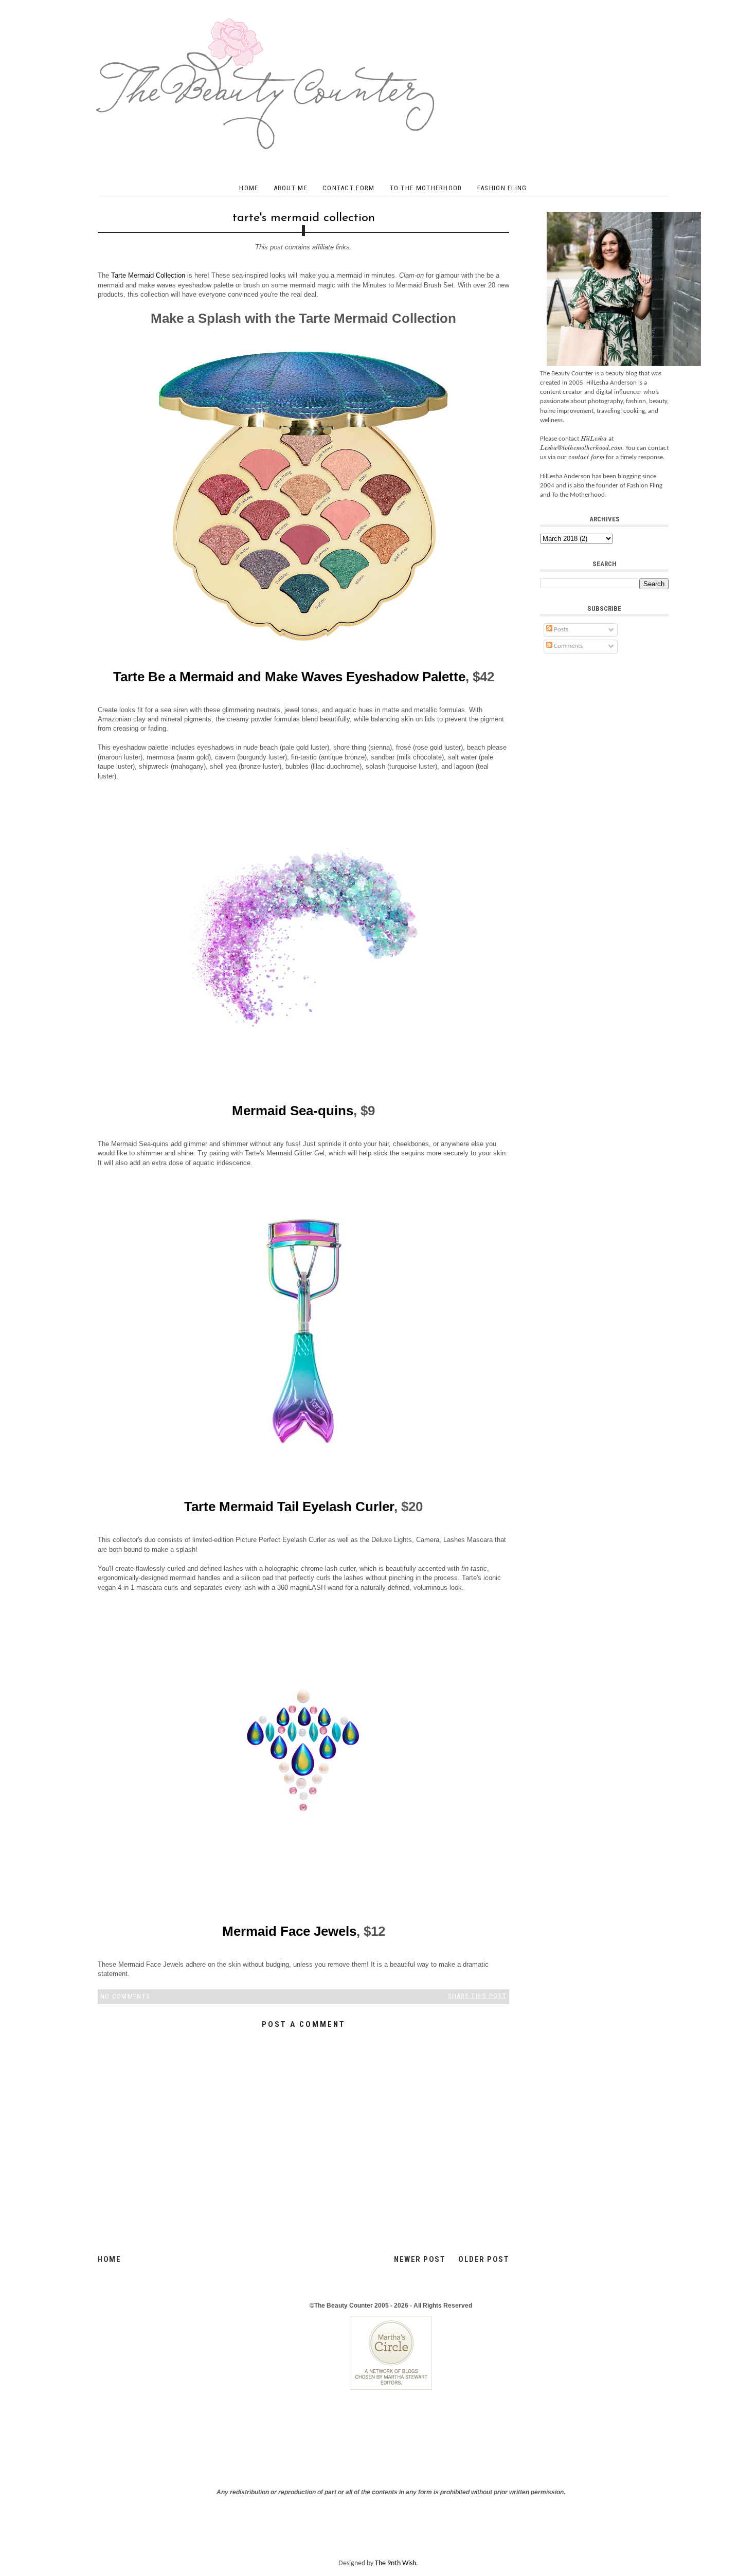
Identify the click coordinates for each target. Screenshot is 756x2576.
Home (249, 188)
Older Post (484, 2259)
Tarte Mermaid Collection (148, 275)
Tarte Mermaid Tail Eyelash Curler (289, 1507)
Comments (568, 646)
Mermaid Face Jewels (289, 1931)
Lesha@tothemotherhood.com (581, 448)
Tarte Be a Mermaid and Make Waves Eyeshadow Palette (289, 677)
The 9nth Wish (395, 2563)
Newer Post (420, 2259)
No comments (125, 1996)
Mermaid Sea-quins (293, 1111)
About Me (291, 188)
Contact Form (349, 188)
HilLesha (594, 439)
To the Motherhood (426, 188)
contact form (586, 457)
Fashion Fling (502, 188)
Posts (560, 630)
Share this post (478, 1996)
